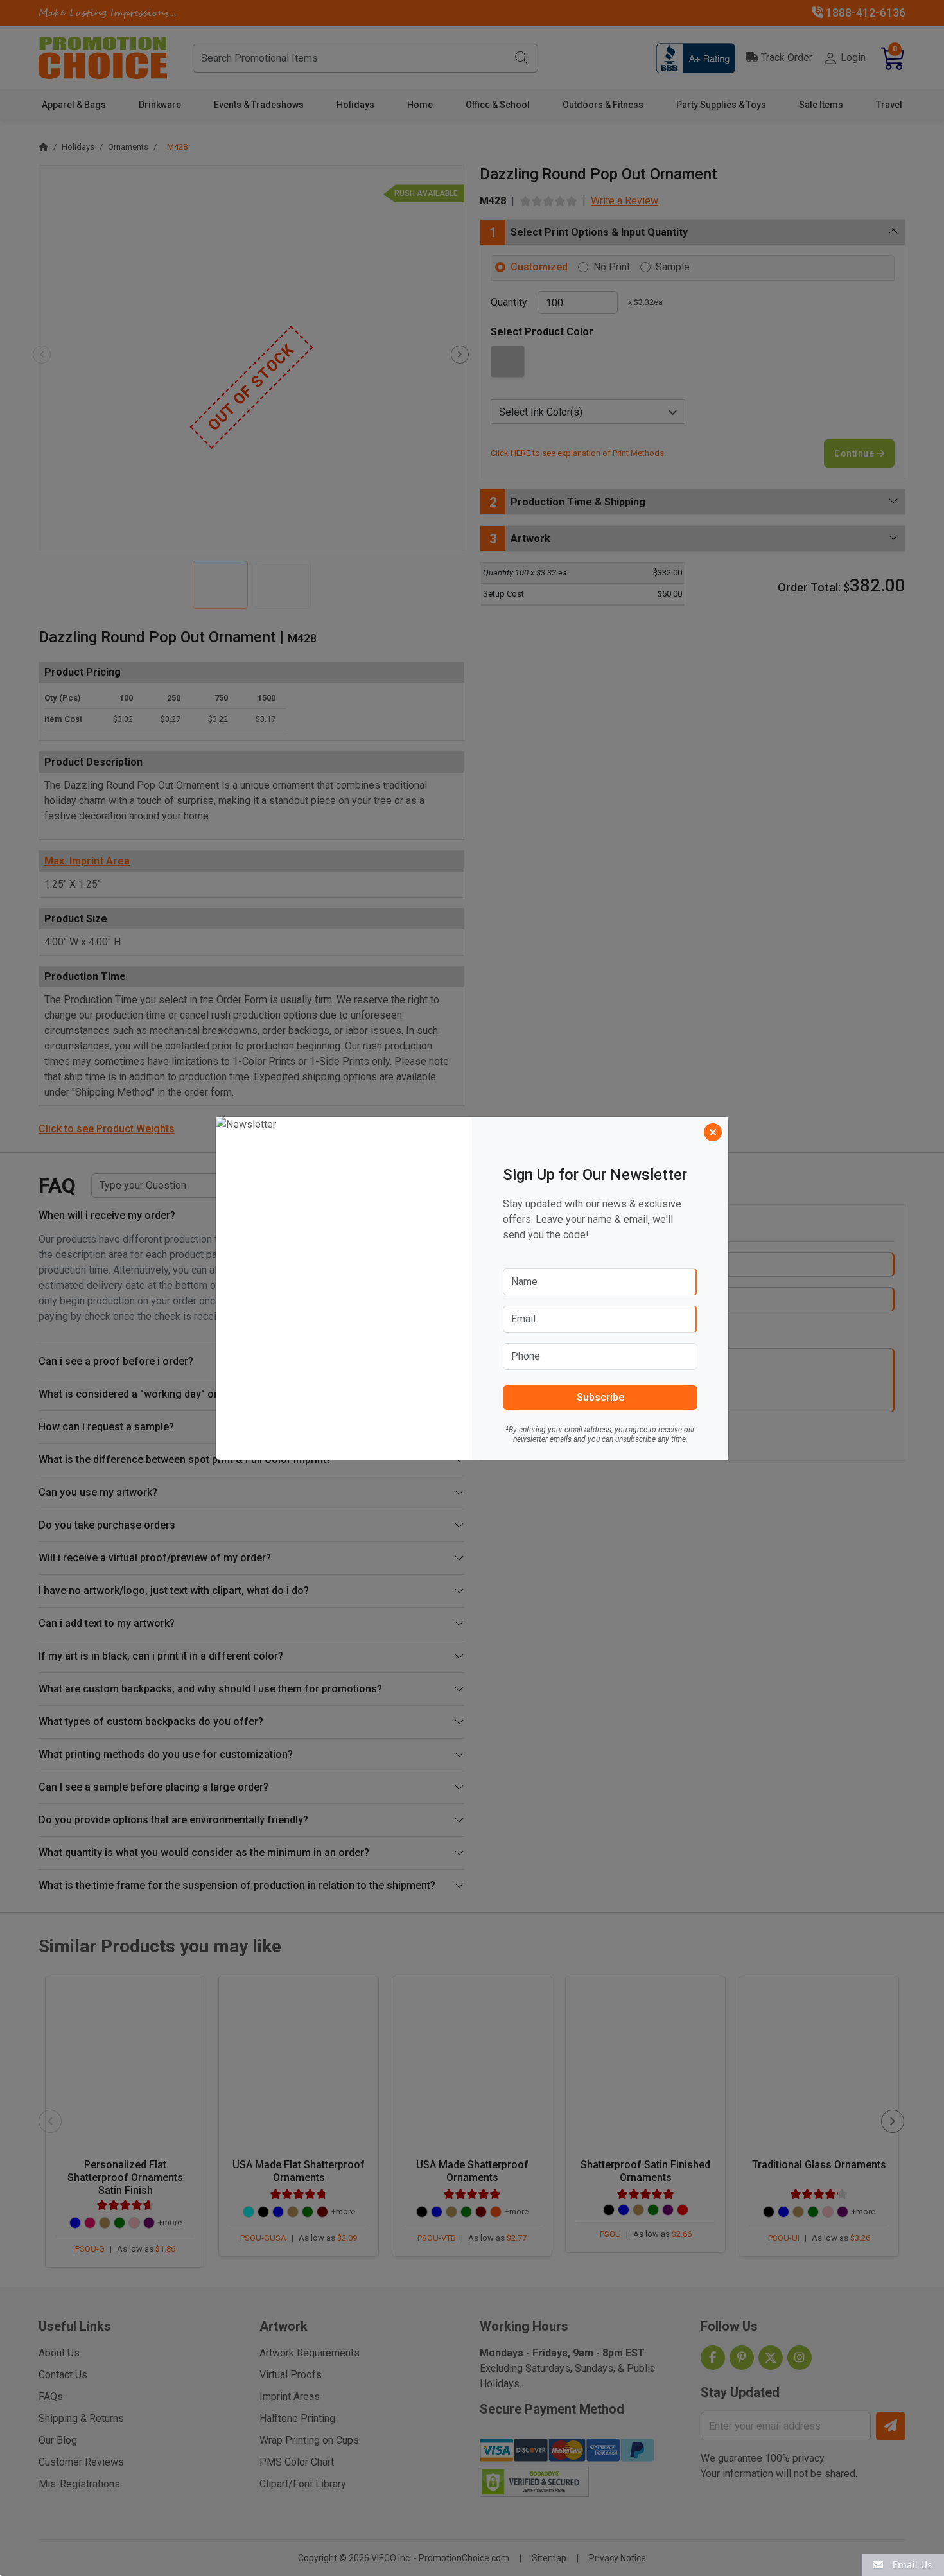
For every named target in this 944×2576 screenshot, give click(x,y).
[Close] (713, 1132)
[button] (903, 2564)
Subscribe (600, 1397)
